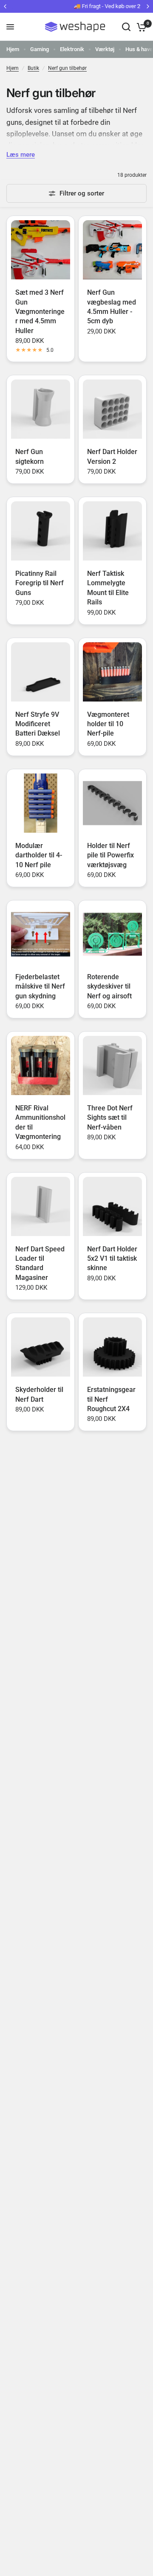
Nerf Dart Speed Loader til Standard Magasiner (40, 1263)
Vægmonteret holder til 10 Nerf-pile (108, 724)
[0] (140, 27)
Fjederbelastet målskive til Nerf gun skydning (40, 986)
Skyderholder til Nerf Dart (39, 1394)
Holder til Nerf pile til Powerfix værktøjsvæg (110, 855)
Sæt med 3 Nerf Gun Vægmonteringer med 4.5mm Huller (40, 312)
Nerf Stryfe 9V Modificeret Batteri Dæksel (38, 724)
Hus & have (139, 49)
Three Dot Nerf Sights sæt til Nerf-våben (110, 1118)
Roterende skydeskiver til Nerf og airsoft (109, 986)
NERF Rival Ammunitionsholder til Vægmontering (40, 1122)
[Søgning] (126, 27)
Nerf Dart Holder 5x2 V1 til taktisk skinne (112, 1259)
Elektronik (72, 49)
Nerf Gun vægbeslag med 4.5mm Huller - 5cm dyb (112, 307)
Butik (33, 68)
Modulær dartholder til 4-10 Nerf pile (39, 855)
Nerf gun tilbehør (67, 68)
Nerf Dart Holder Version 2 (112, 456)
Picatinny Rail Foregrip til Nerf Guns (40, 583)
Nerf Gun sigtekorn (30, 456)
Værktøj (105, 49)
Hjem (13, 49)
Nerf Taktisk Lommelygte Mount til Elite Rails (108, 588)
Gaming (40, 49)
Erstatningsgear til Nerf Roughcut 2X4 (111, 1399)
